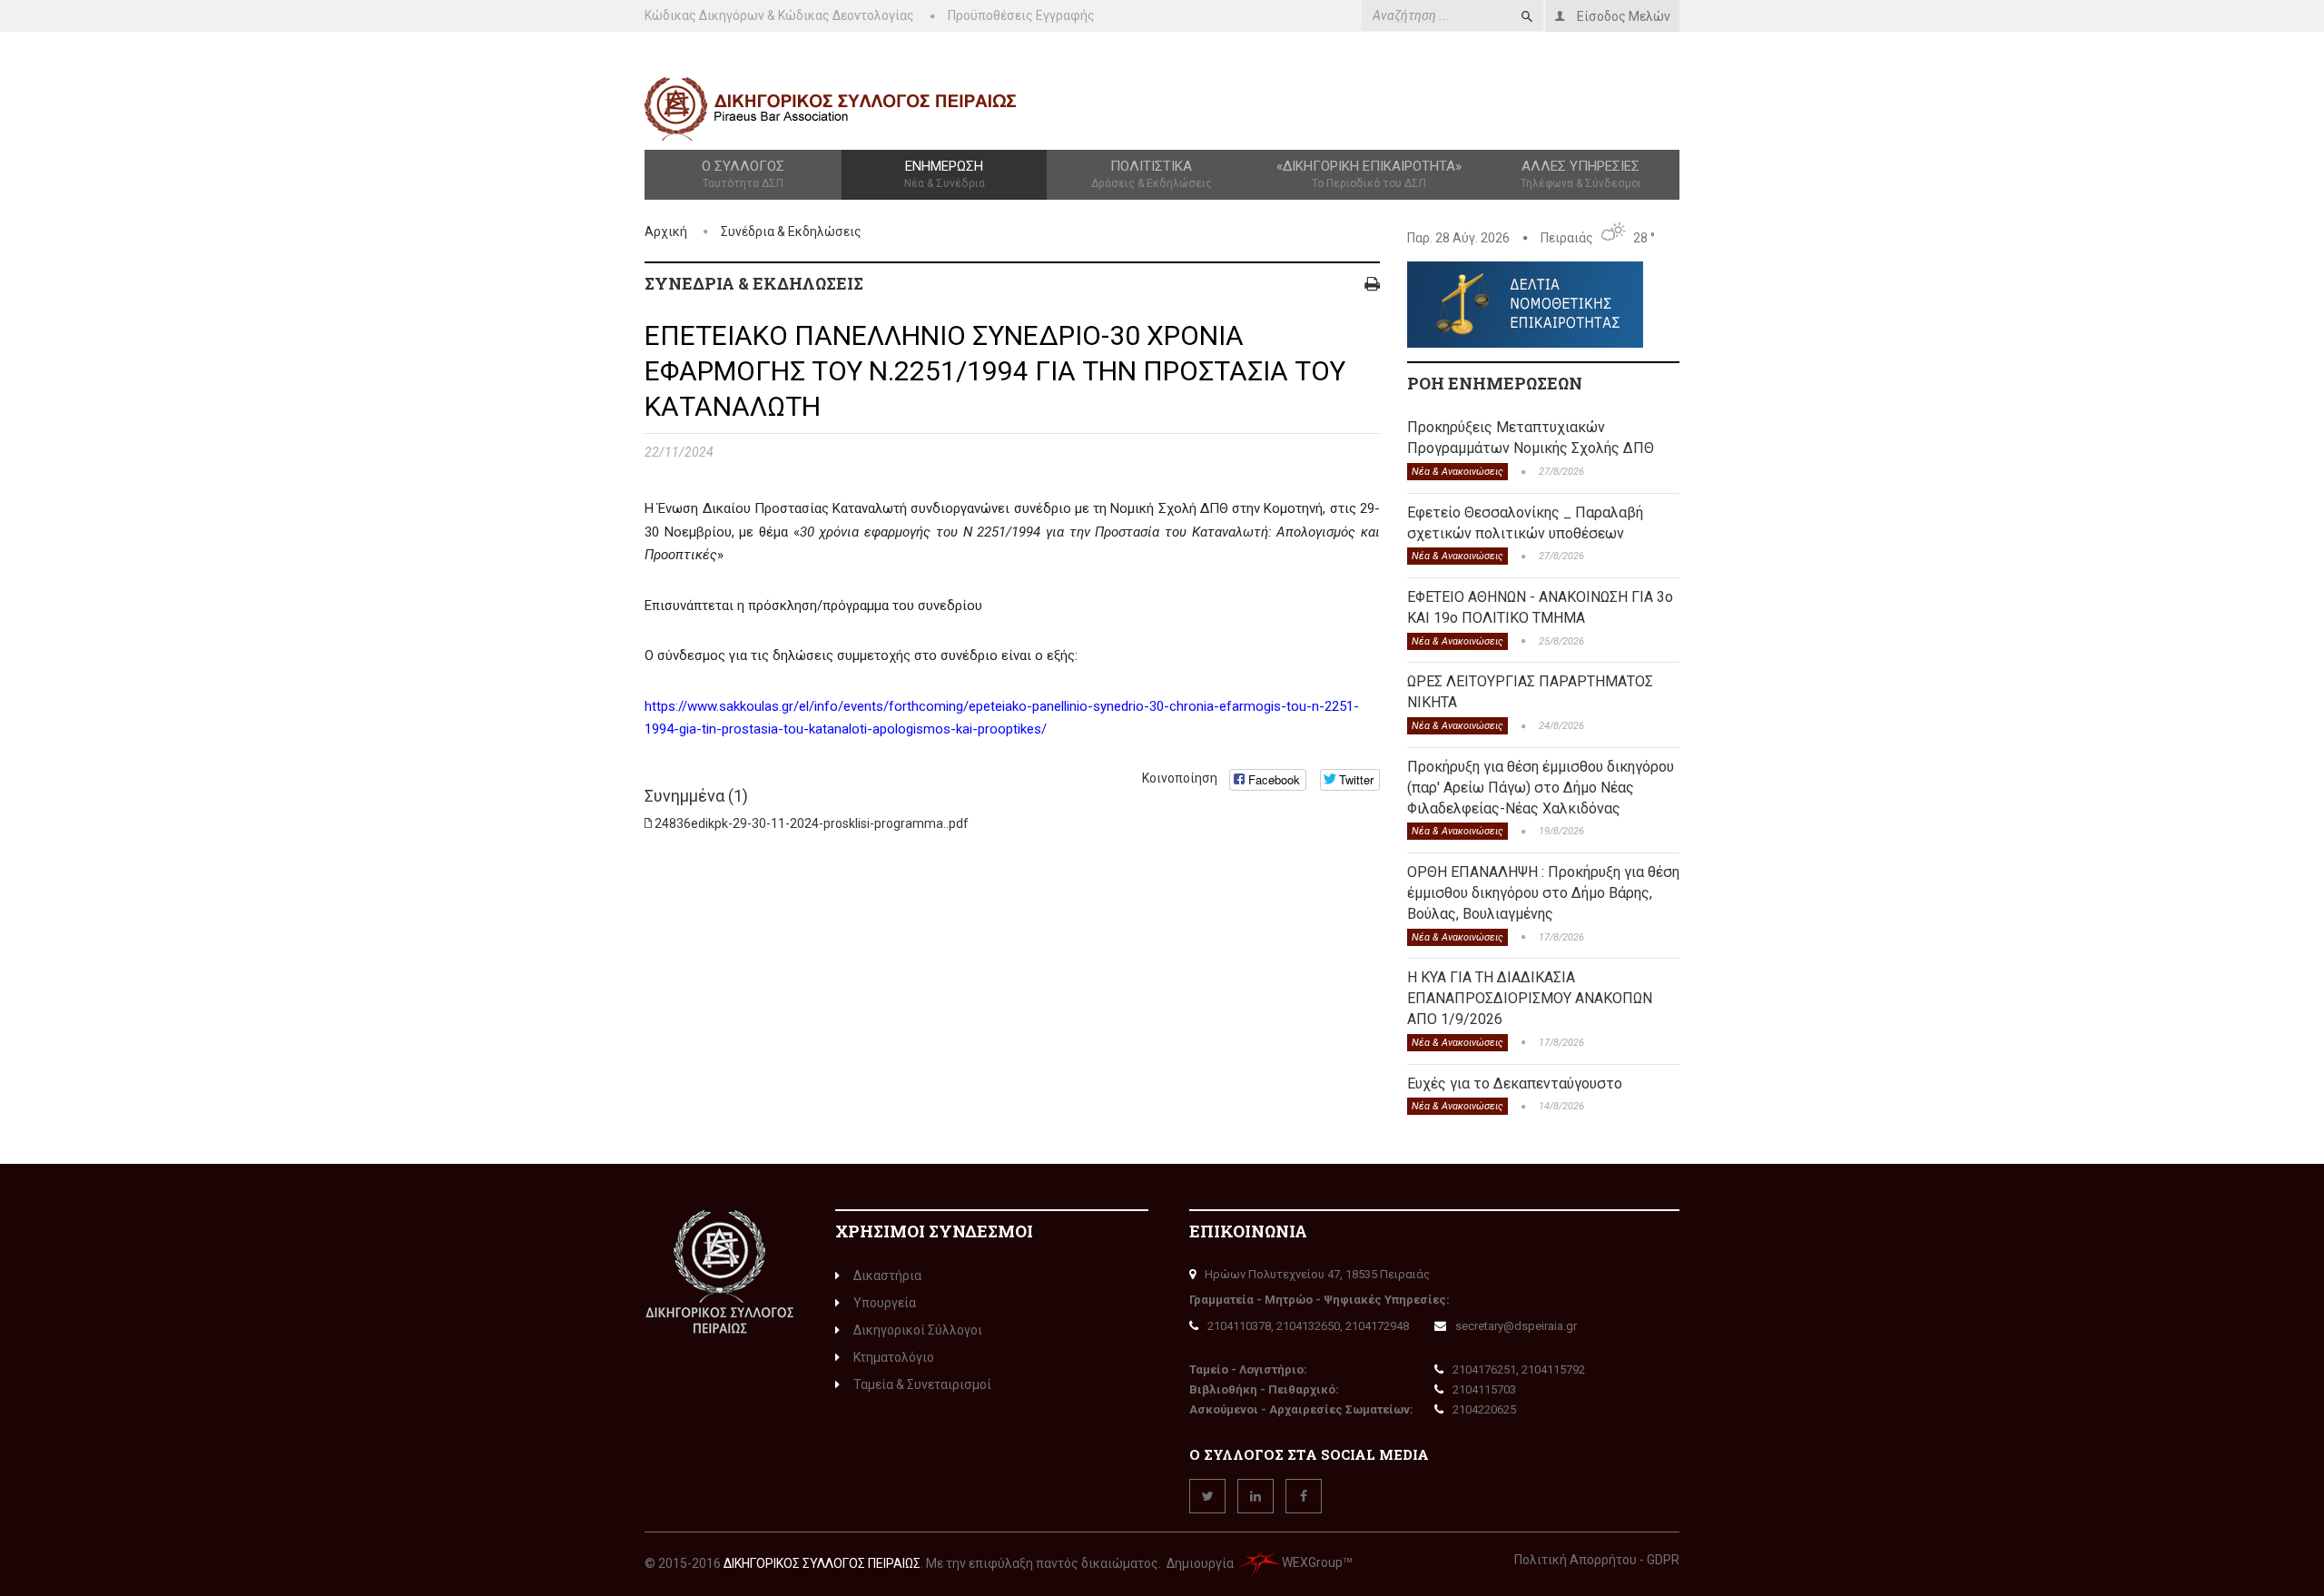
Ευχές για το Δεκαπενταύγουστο (1515, 1084)
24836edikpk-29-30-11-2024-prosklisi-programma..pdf (812, 823)
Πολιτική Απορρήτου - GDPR (1597, 1560)
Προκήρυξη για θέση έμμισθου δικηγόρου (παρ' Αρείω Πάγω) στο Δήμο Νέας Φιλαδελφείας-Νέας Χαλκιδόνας (1541, 788)
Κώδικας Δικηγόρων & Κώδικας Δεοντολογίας (779, 15)
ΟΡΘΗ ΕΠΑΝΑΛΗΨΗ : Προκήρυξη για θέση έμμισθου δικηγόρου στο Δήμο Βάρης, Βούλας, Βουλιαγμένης (1543, 893)
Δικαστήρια (887, 1276)
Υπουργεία (885, 1303)
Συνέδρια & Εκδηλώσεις (791, 232)
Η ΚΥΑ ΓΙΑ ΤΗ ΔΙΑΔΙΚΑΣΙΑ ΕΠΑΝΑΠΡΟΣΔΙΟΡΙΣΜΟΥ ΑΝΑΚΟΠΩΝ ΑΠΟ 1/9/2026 (1530, 998)
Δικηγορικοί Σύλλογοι (918, 1330)
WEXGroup (1312, 1562)
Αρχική (666, 232)
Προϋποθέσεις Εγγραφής (1021, 15)
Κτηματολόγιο (894, 1357)
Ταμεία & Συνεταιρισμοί (922, 1384)
